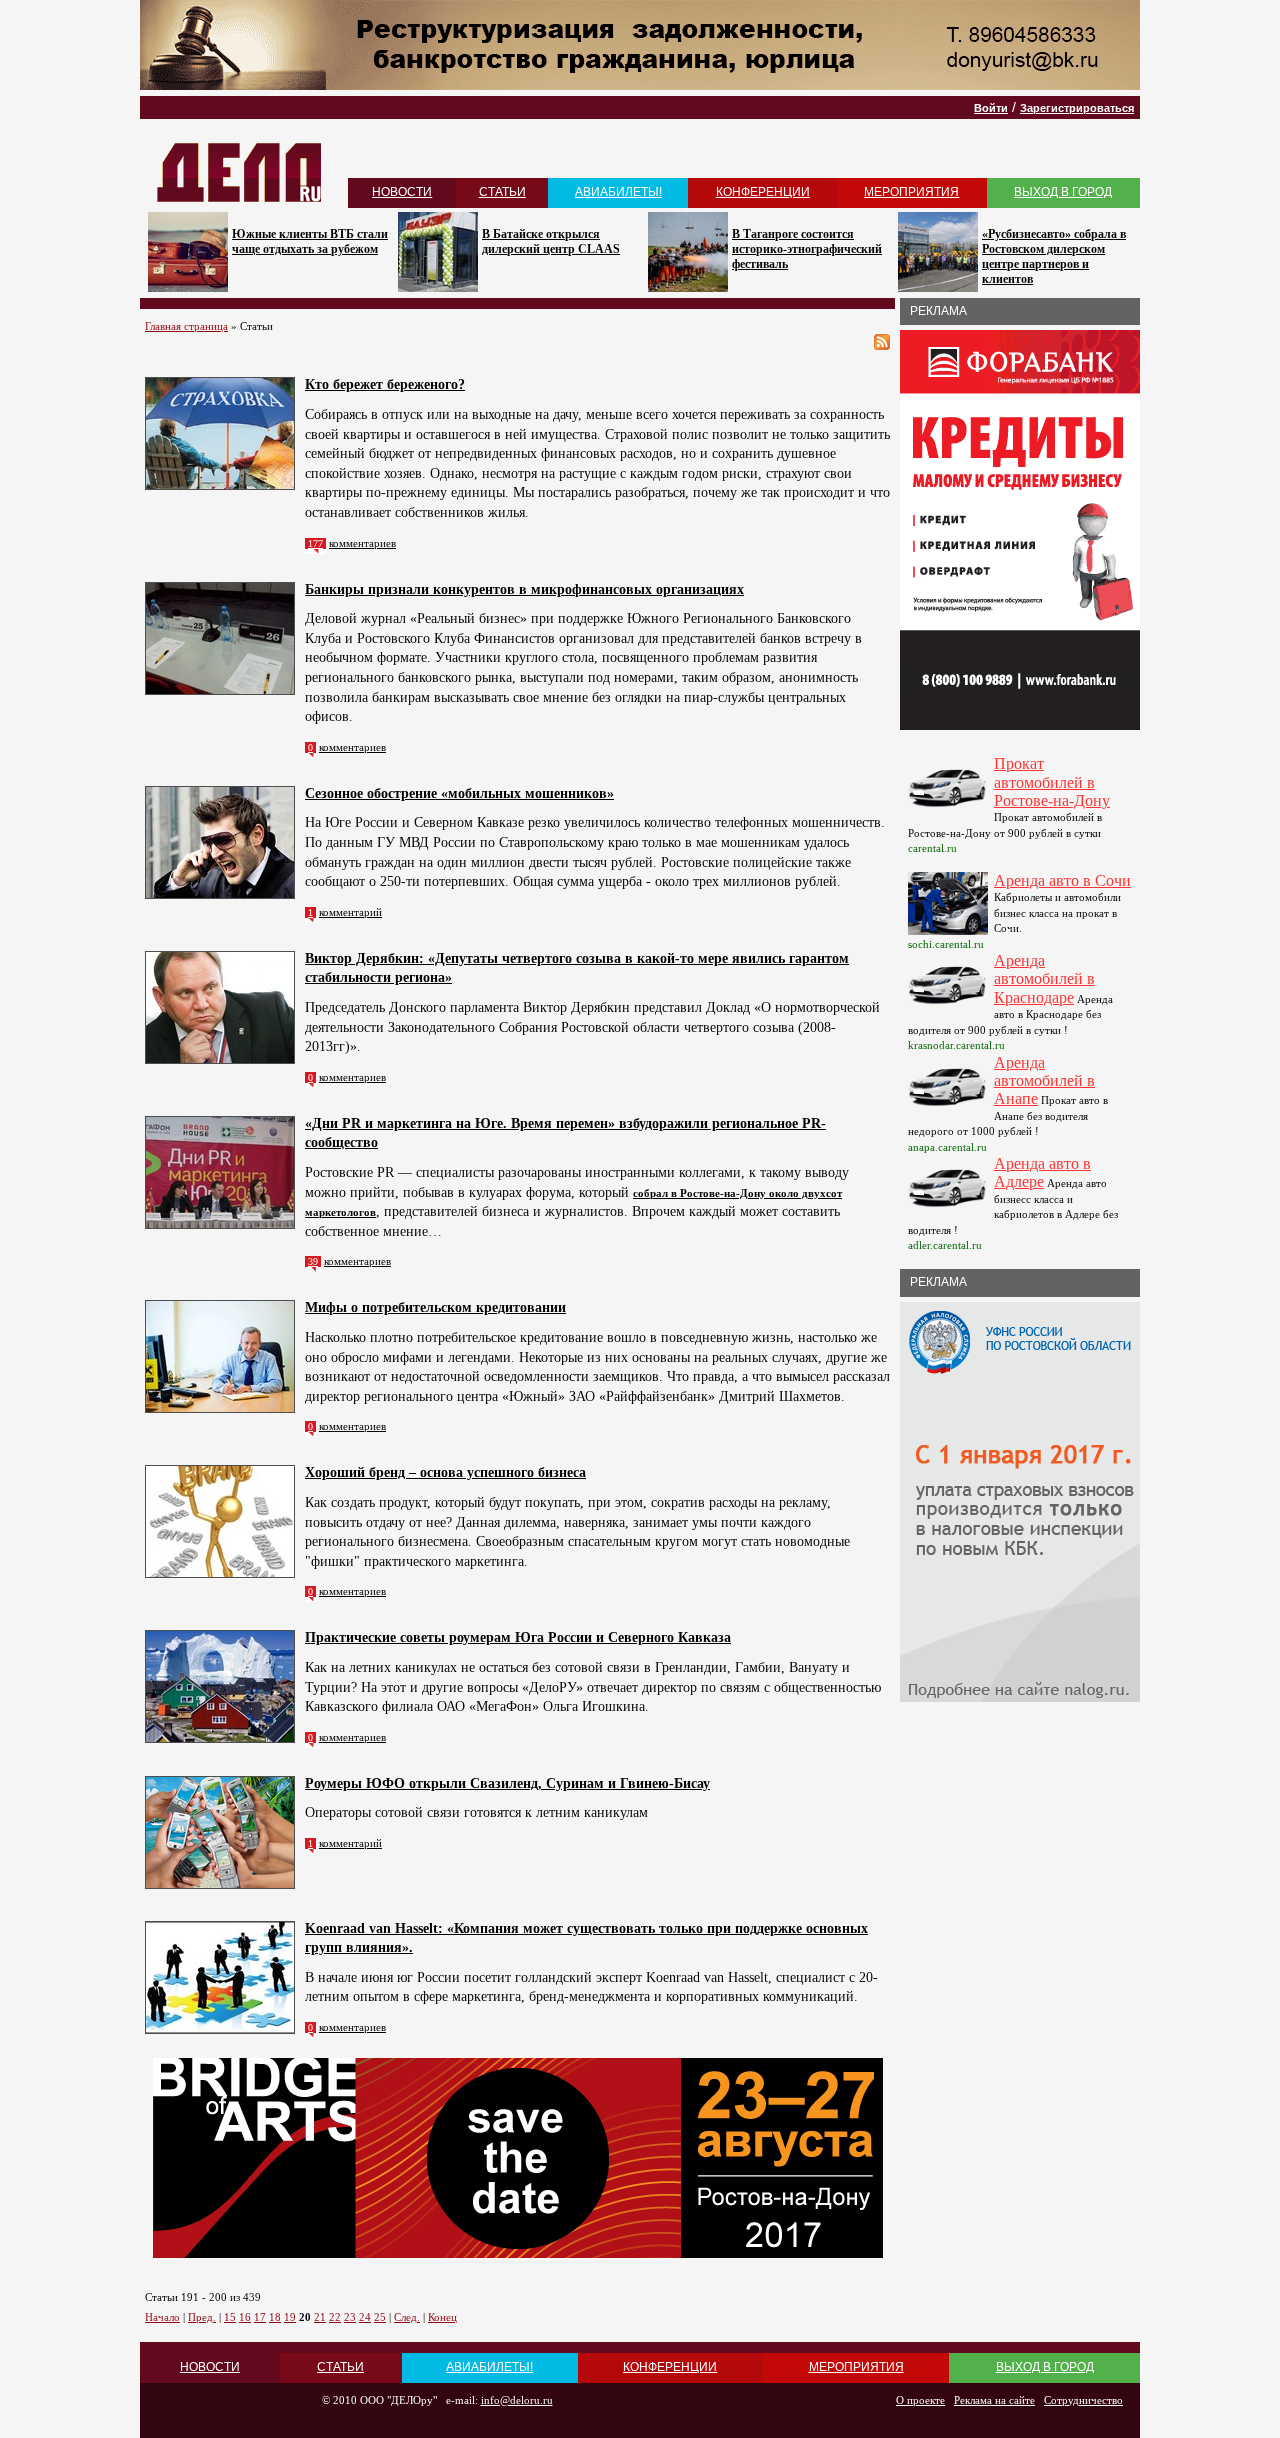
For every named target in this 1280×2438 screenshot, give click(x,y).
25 (380, 2317)
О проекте (920, 2400)
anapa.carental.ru (947, 1147)
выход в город (1063, 192)
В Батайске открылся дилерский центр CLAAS (551, 241)
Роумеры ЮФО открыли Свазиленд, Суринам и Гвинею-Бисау (507, 1783)
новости (402, 192)
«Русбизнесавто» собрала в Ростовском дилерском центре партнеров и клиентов (1054, 256)
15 (230, 2317)
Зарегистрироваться (1077, 108)
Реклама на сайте (994, 2400)
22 (335, 2317)
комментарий (350, 912)
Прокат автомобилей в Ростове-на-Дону (1052, 782)
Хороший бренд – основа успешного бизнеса (445, 1472)
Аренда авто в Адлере (1042, 1172)
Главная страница (186, 326)
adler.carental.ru (945, 1245)
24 (365, 2317)
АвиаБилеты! (618, 192)
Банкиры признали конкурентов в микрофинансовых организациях (524, 589)
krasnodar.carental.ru (956, 1045)
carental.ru (932, 848)
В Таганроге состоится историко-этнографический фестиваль (807, 249)
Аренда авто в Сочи (1062, 880)
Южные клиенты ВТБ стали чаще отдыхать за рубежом (310, 241)
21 (320, 2317)
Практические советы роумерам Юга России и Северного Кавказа (518, 1637)
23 (350, 2317)
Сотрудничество (1083, 2400)
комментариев (362, 543)
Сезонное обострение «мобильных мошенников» (459, 793)
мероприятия (911, 192)
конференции (763, 192)
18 (275, 2317)
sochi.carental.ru (946, 944)
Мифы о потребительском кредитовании (435, 1307)
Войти (991, 108)
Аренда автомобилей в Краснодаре (1044, 979)
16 (245, 2317)
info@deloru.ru (517, 2400)
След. (407, 2317)
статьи (502, 192)
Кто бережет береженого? (385, 384)
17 (260, 2317)
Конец (442, 2317)
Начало (162, 2317)
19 (290, 2317)
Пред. (202, 2317)
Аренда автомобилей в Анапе (1044, 1081)
